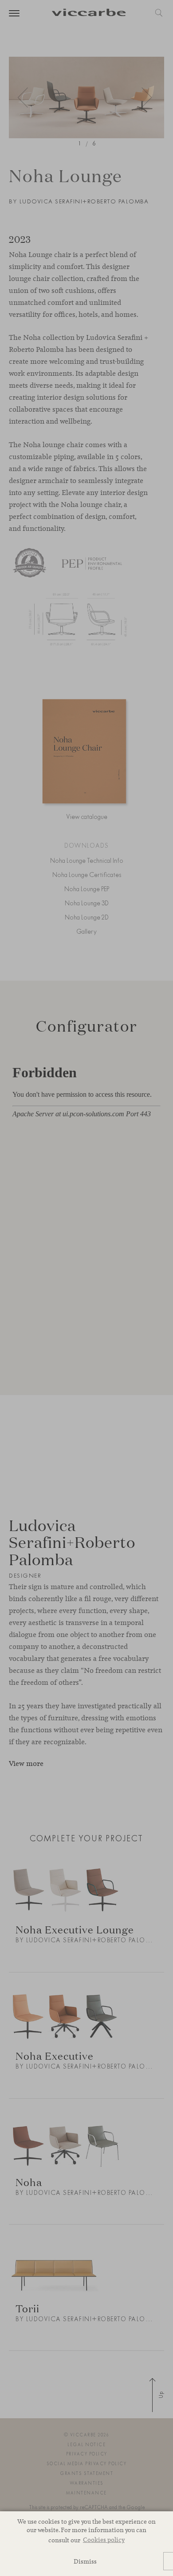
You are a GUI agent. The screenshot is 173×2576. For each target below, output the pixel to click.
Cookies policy (104, 2539)
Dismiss (85, 2561)
